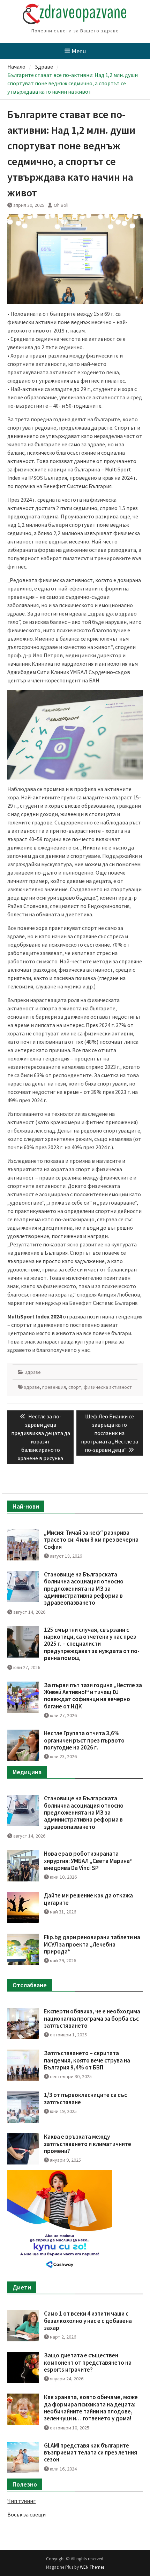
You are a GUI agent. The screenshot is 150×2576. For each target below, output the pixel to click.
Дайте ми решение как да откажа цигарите (88, 1899)
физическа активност (108, 1387)
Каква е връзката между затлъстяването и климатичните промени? (88, 2144)
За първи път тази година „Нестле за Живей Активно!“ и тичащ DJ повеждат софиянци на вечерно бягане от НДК (93, 1696)
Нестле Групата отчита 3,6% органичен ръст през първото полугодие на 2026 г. (84, 1740)
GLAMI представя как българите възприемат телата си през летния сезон (91, 2453)
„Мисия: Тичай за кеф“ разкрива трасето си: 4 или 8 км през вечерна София (91, 1540)
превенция (54, 1387)
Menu (79, 51)
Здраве (33, 1372)
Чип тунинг (21, 2501)
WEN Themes (92, 2567)
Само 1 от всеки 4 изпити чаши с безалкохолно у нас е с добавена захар (88, 2321)
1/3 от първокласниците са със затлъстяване (85, 2098)
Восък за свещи (27, 2514)
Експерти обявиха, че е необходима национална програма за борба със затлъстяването (92, 2018)
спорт (75, 1387)
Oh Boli (61, 205)
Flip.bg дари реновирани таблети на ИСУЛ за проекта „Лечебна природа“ (92, 1944)
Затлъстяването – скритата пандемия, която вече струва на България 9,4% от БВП (87, 2060)
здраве (32, 1387)
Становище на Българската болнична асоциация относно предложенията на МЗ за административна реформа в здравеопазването (84, 1589)
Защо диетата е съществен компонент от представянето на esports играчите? (88, 2362)
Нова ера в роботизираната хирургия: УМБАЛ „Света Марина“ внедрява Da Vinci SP (88, 1861)
